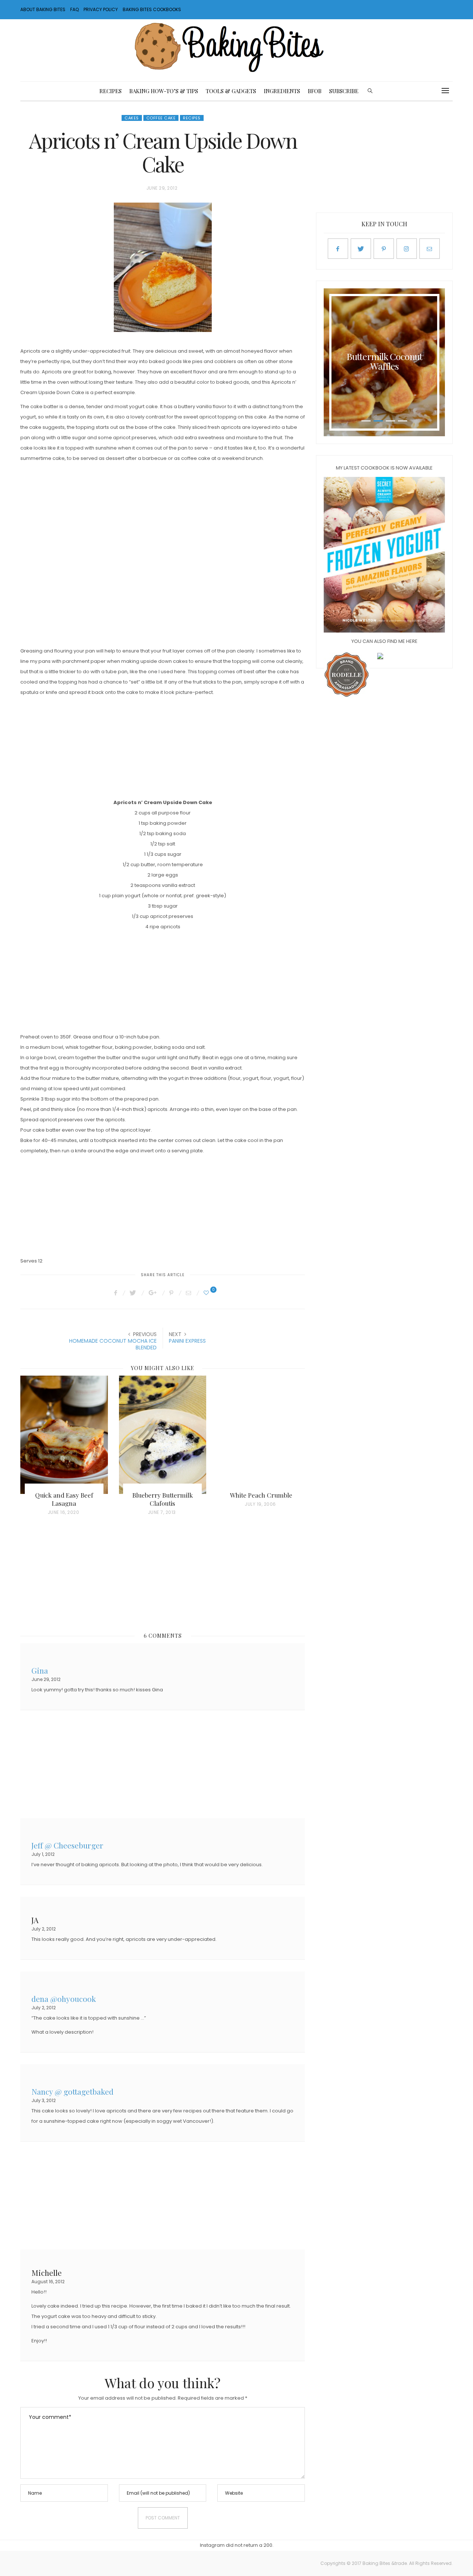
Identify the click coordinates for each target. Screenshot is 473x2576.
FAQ (74, 9)
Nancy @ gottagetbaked (72, 2091)
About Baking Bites (43, 9)
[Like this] (207, 1293)
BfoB (315, 91)
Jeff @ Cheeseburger (67, 1845)
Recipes (110, 91)
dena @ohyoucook (64, 1998)
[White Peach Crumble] (261, 1435)
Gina (40, 1670)
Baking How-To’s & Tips (164, 91)
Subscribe (344, 91)
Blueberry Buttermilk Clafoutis (163, 1499)
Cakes (132, 118)
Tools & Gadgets (231, 91)
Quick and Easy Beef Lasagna (64, 1499)
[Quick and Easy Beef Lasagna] (64, 1435)
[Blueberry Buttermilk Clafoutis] (163, 1435)
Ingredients (282, 91)
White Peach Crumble (261, 1495)
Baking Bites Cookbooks (152, 9)
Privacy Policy (101, 9)
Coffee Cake (161, 118)
